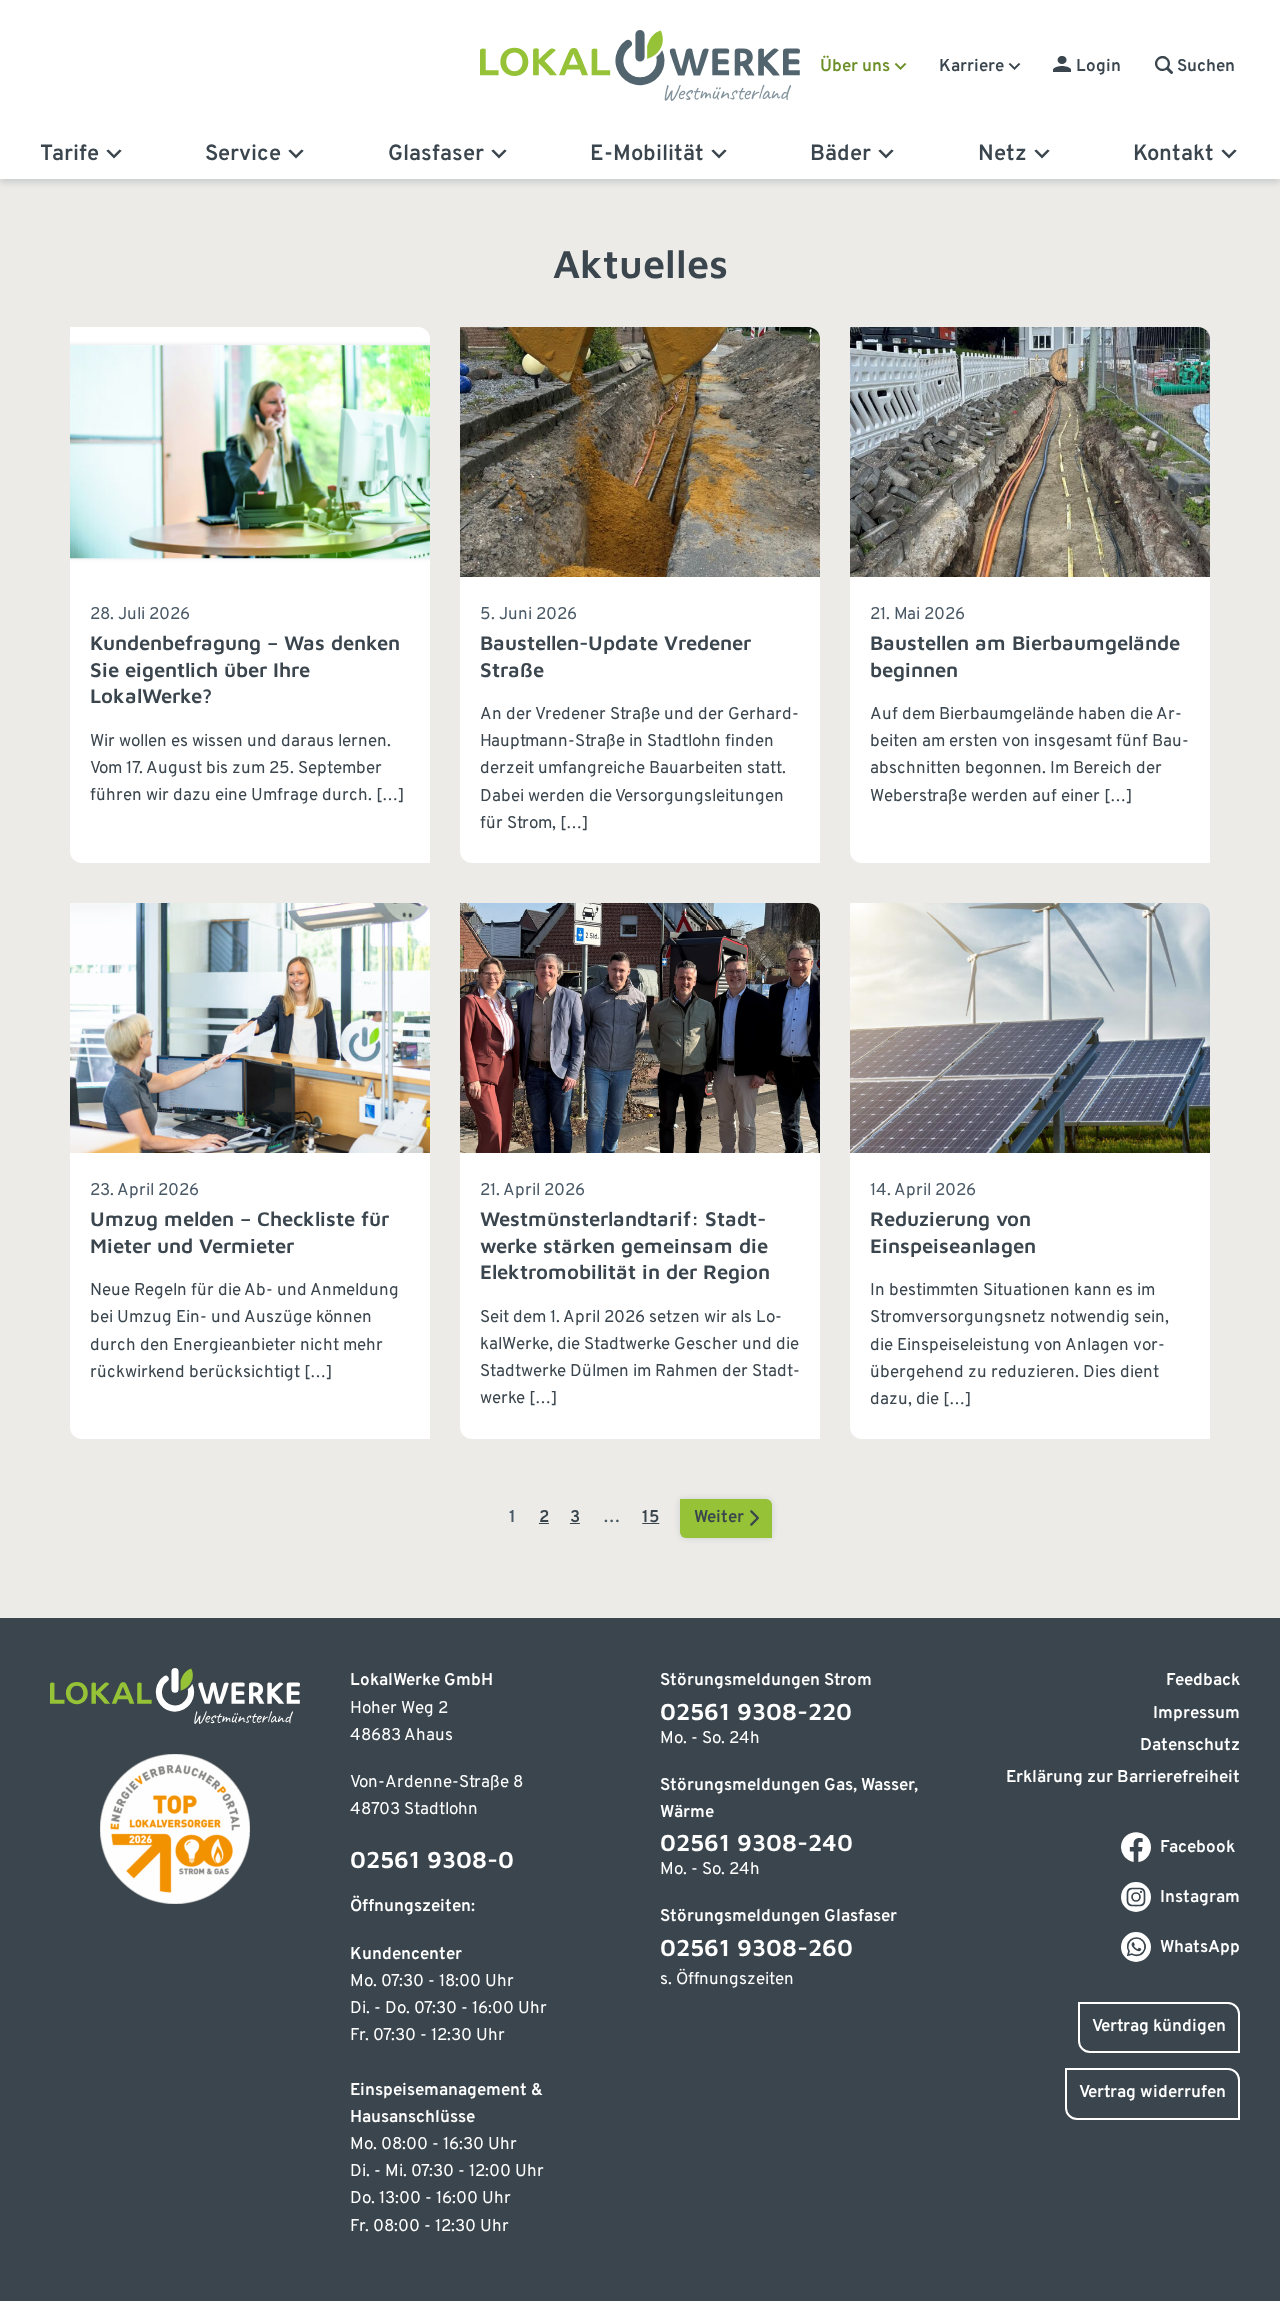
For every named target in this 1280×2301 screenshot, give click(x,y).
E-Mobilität (647, 154)
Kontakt (1173, 154)
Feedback (1203, 1681)
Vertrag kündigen (1159, 2027)
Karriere (971, 67)
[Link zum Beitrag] (250, 595)
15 (650, 1518)
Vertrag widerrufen (1152, 2093)
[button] (1195, 67)
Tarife (69, 154)
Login (1098, 67)
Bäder (840, 154)
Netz (1002, 154)
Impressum (1196, 1714)
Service (243, 154)
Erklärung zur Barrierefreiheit (1123, 1778)
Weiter (721, 1518)
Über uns (855, 67)
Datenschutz (1190, 1746)
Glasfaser (436, 154)
